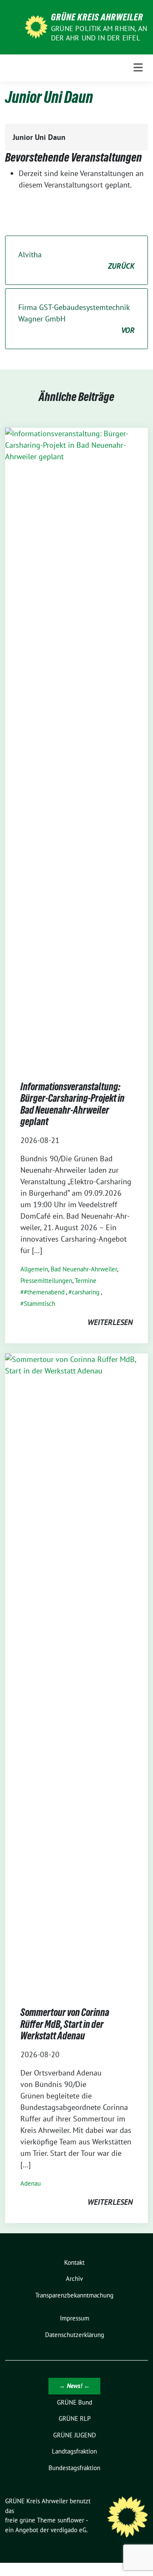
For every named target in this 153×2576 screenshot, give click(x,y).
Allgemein (34, 1269)
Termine (86, 1281)
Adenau (31, 2183)
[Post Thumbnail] (76, 746)
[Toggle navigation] (138, 68)
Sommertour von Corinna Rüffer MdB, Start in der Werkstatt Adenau (65, 2024)
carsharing (86, 1292)
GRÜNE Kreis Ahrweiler (97, 17)
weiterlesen (110, 1322)
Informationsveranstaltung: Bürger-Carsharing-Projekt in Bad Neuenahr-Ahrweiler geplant (72, 1104)
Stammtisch (40, 1304)
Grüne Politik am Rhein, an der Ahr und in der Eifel (99, 33)
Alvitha (76, 260)
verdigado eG (68, 2530)
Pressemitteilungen (46, 1281)
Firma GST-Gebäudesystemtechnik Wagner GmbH (76, 319)
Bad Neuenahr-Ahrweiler (84, 1269)
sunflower (71, 2520)
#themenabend (44, 1292)
